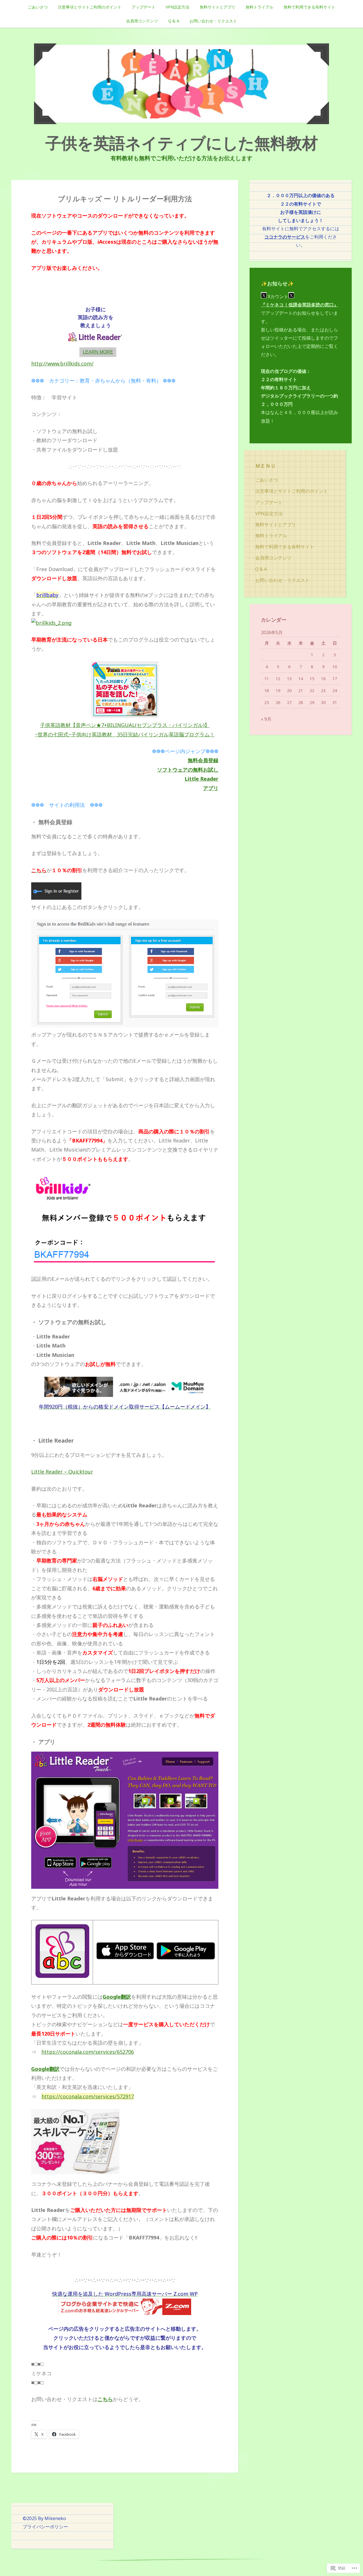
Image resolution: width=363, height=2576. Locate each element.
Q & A (174, 21)
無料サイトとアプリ (218, 7)
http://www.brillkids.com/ (62, 363)
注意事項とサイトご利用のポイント (90, 7)
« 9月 (266, 719)
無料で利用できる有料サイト (309, 7)
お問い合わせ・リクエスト (213, 21)
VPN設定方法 (178, 7)
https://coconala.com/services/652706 (88, 2052)
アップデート (143, 7)
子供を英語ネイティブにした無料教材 (182, 143)
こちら (105, 2399)
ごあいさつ (38, 7)
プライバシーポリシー (45, 2527)
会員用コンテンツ (142, 21)
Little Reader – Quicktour (62, 1472)
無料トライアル (259, 7)
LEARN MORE (98, 352)
